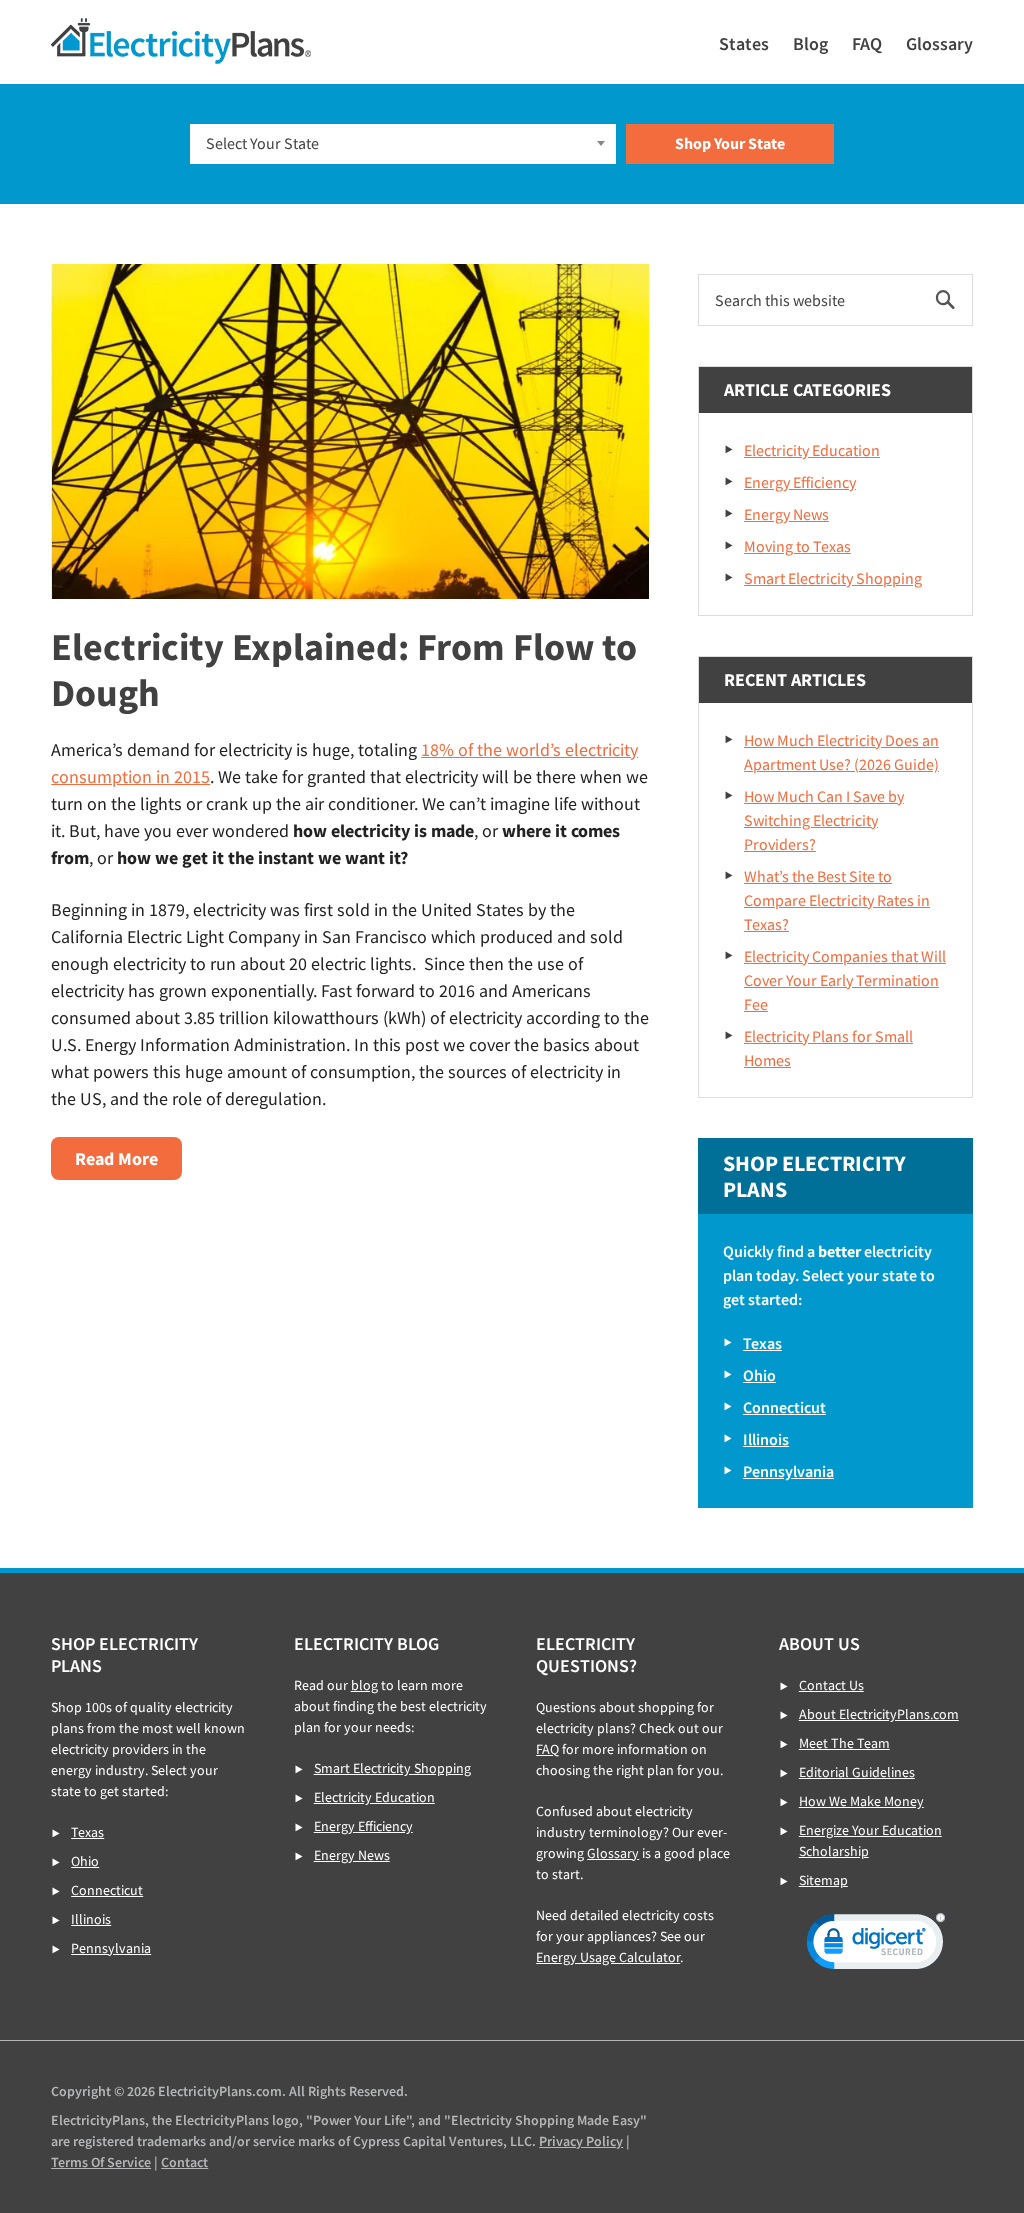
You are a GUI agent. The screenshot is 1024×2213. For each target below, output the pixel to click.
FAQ (547, 1749)
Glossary (613, 1853)
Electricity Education (812, 450)
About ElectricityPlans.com (879, 1714)
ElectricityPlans (181, 41)
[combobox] (403, 144)
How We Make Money (861, 1801)
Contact (184, 2162)
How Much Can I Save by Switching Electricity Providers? (824, 820)
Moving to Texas (797, 546)
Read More (124, 1163)
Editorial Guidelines (857, 1772)
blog (364, 1685)
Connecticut (784, 1407)
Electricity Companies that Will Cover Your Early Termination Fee (845, 980)
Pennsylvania (788, 1471)
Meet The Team (844, 1743)
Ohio (759, 1375)
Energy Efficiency (800, 482)
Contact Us (831, 1685)
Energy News (786, 514)
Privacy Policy (581, 2141)
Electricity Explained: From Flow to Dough (344, 669)
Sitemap (823, 1880)
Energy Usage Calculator (608, 1957)
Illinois (766, 1439)
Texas (762, 1343)
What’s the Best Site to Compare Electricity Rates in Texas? (837, 900)
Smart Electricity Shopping (833, 578)
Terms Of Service (101, 2162)
